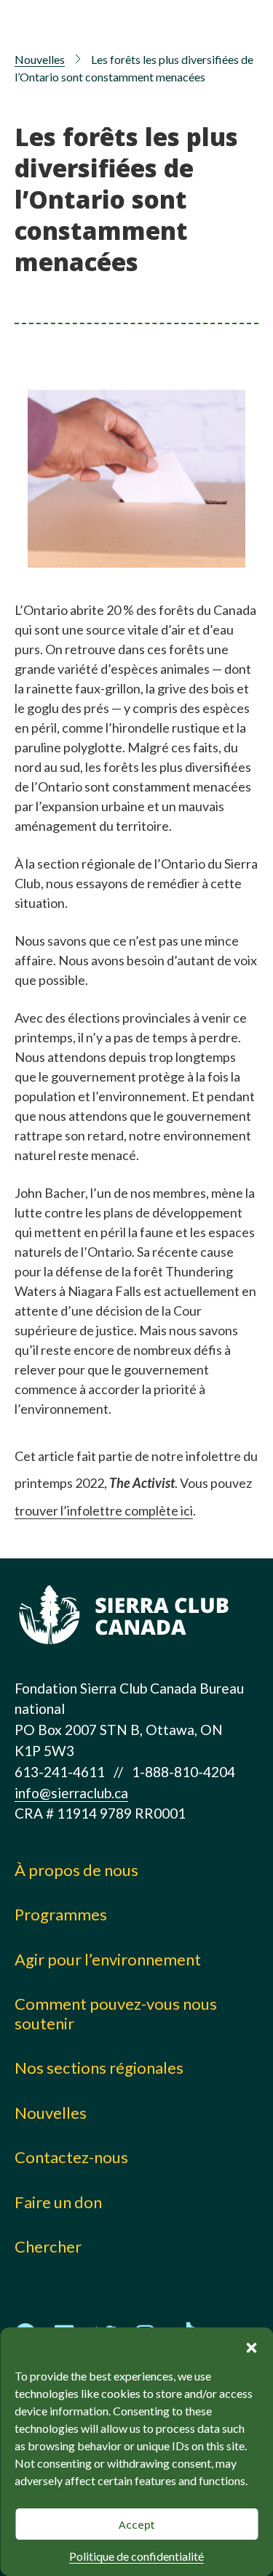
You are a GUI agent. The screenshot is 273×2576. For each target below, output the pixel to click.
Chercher (48, 2246)
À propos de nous (76, 1870)
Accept (137, 2524)
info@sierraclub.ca (71, 1793)
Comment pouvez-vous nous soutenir (116, 2013)
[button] (251, 2346)
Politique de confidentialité (136, 2556)
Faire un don (58, 2202)
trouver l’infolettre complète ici (104, 1510)
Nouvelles (40, 59)
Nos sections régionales (99, 2068)
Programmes (61, 1914)
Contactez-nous (71, 2157)
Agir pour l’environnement (108, 1959)
